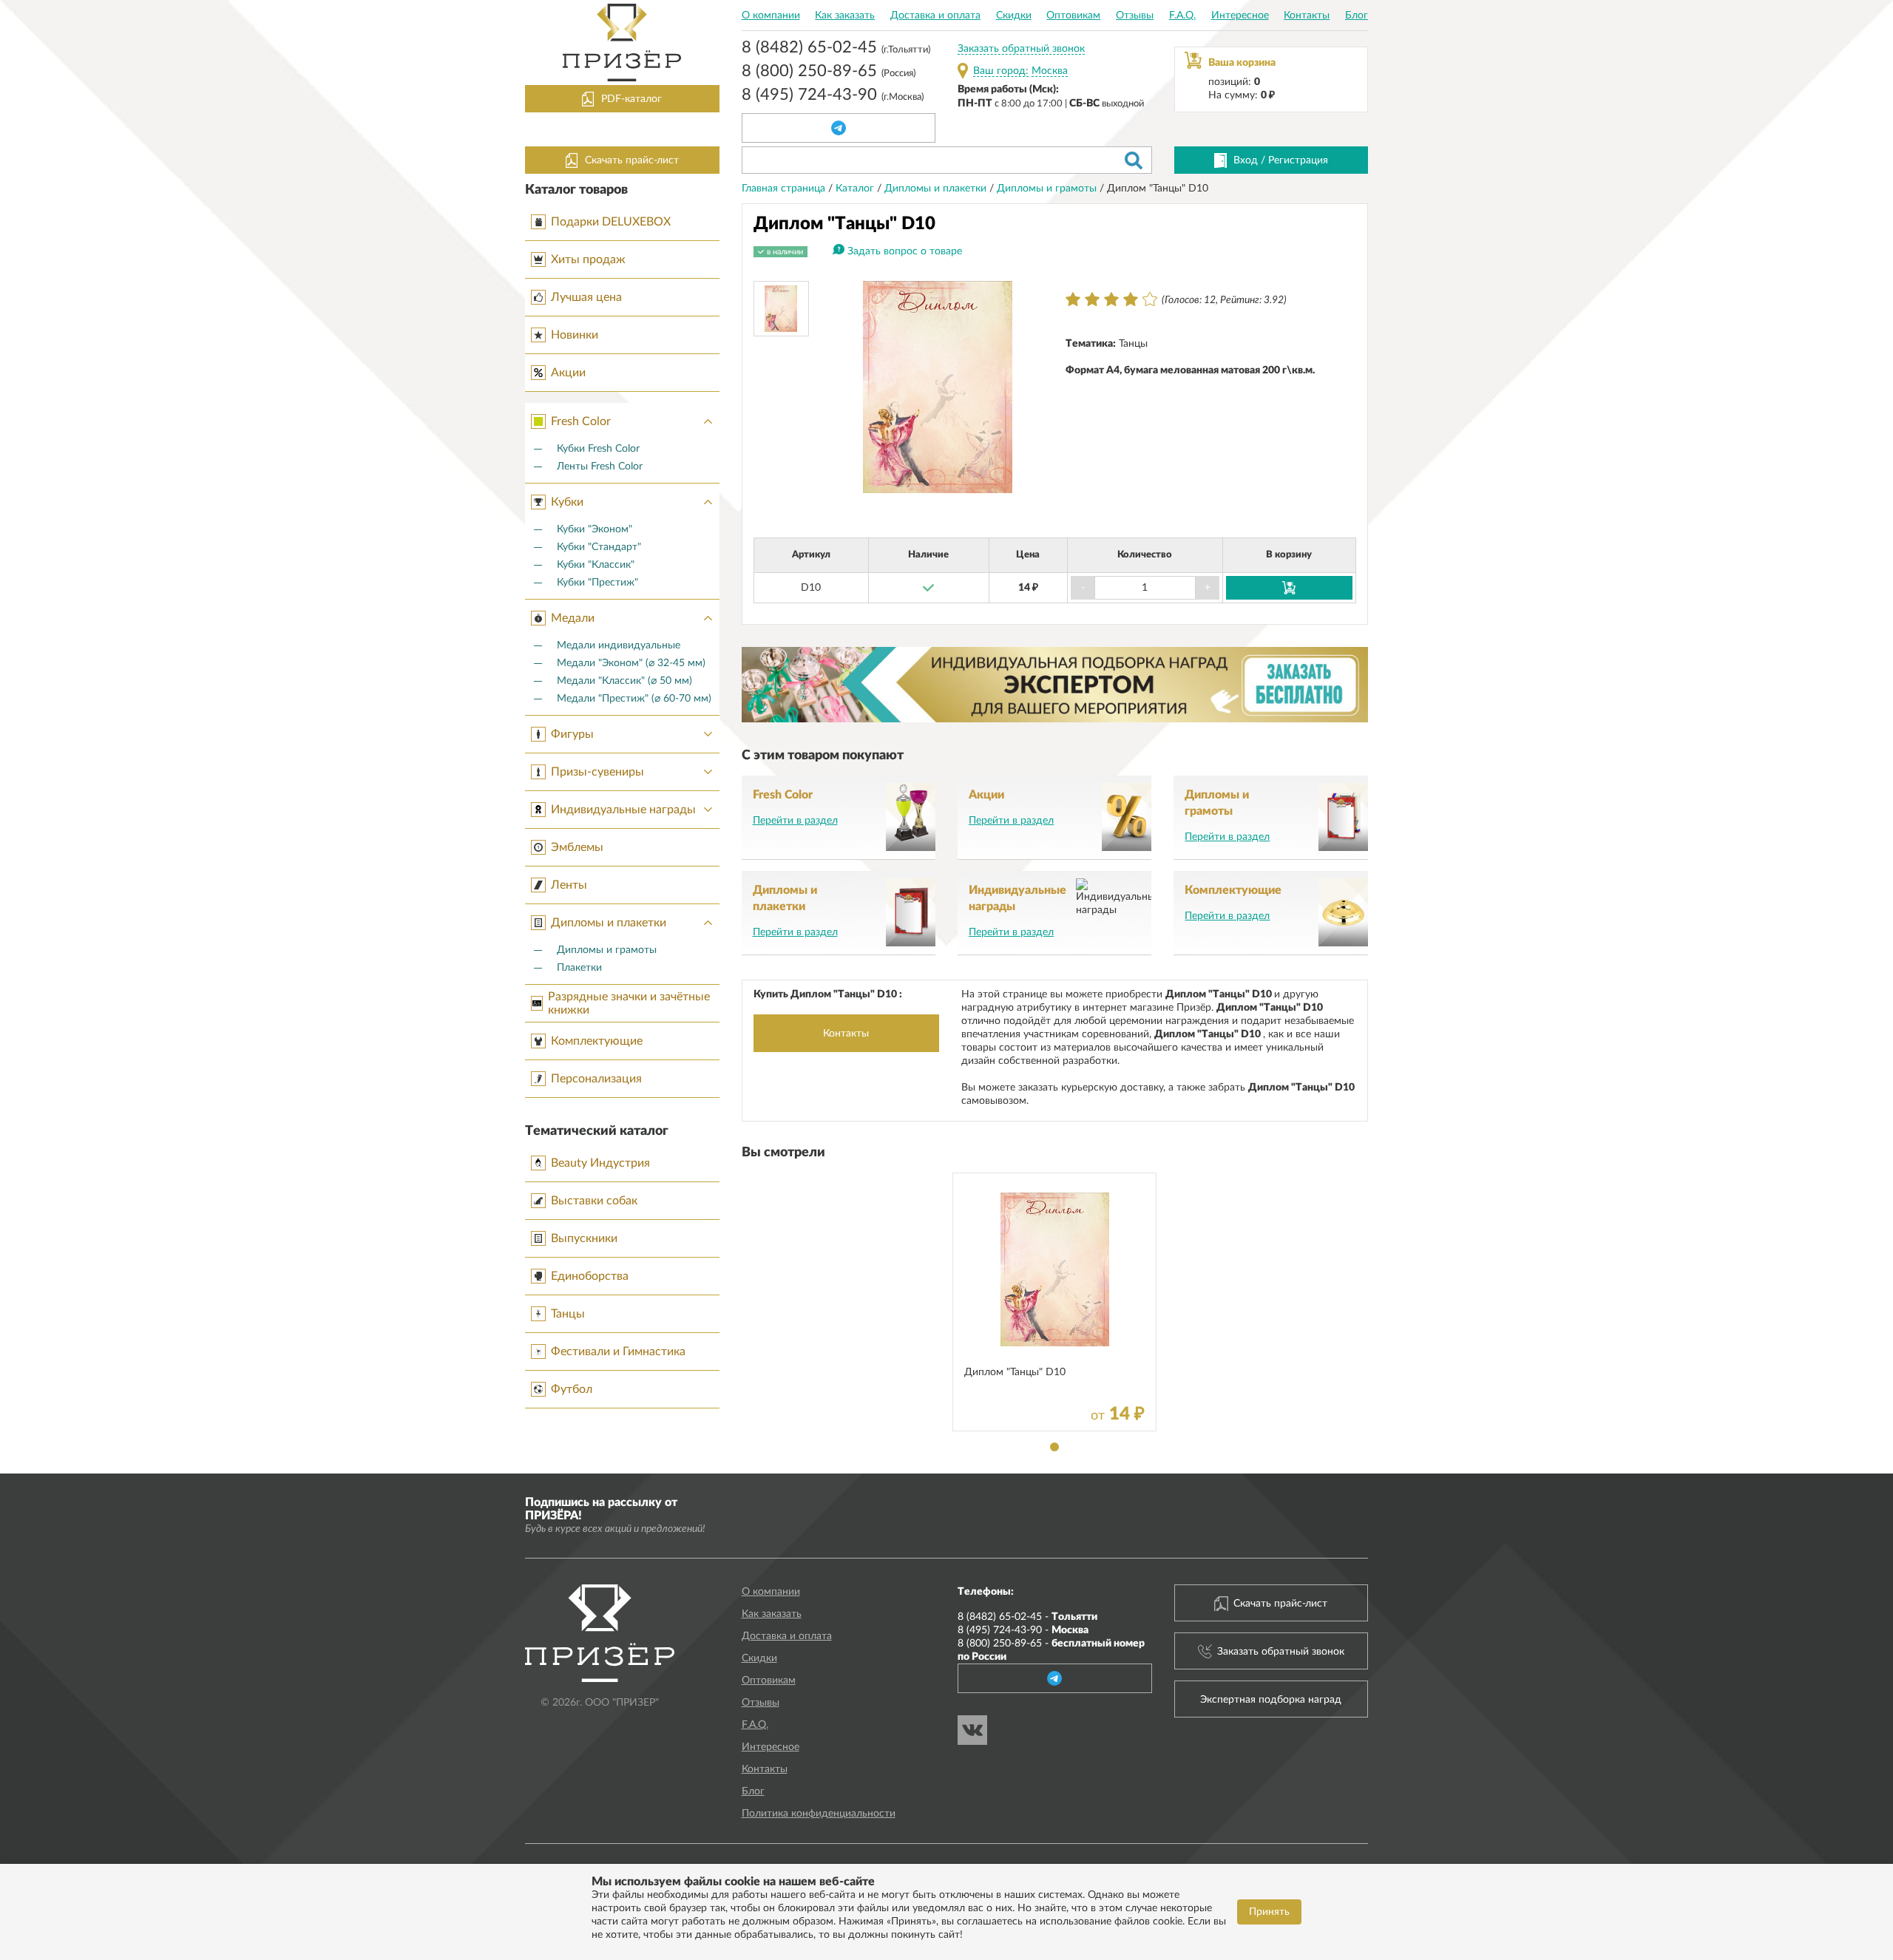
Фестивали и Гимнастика (618, 1352)
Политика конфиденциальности (819, 1814)
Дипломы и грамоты (607, 950)
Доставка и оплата (935, 16)
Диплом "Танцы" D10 (1015, 1372)
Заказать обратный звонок (1021, 49)
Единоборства (590, 1276)
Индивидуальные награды (623, 810)
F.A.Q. (1182, 16)
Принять (1269, 1912)
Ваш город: (1001, 71)
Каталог (856, 189)
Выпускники (584, 1238)
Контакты (1307, 16)
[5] (1150, 299)
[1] (1073, 299)
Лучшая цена (586, 297)
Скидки (1014, 16)
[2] (1092, 299)
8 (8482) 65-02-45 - (1027, 1617)
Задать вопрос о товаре (905, 251)
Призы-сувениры (597, 772)
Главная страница (785, 189)
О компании (771, 16)
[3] (1111, 299)
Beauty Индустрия (600, 1163)
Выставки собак (594, 1201)
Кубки (567, 502)
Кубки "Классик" (596, 565)
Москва (1050, 71)
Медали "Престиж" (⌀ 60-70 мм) (634, 699)
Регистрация (1298, 160)
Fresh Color (581, 421)
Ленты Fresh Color (600, 467)
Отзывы (1135, 16)
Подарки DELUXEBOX (611, 222)
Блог (1357, 16)
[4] (1131, 299)
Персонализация (596, 1079)
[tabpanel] (1054, 1302)
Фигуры (572, 734)
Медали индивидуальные (619, 645)
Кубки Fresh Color (598, 449)
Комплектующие (597, 1041)
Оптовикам (1073, 16)
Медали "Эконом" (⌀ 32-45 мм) (631, 663)
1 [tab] (1054, 1447)
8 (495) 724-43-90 (833, 96)
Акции (568, 373)
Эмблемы (577, 847)
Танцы (568, 1314)
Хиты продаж (588, 260)
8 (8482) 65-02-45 (836, 49)
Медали (573, 618)
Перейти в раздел (795, 821)
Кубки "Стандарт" (599, 547)
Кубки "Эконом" (595, 529)
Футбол (572, 1389)
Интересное (1240, 16)
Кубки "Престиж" (597, 583)
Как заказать (845, 16)
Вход (1246, 160)
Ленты (569, 885)
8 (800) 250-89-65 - (1051, 1650)
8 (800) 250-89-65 (829, 72)
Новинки (575, 335)
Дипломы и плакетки (609, 923)
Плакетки (579, 968)
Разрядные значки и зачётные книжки (629, 1003)
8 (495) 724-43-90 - (1023, 1630)
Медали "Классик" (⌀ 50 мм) (624, 681)
